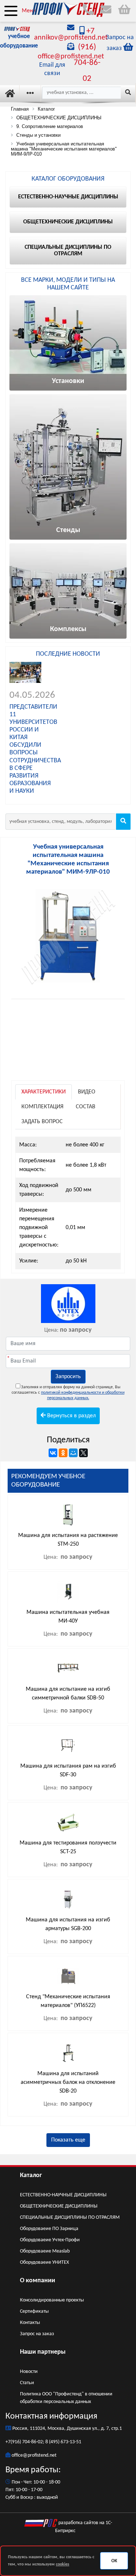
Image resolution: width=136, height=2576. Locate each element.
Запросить (68, 1377)
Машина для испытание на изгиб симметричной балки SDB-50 (68, 1694)
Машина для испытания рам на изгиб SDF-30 (68, 1771)
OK (114, 2561)
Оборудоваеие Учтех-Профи (50, 2240)
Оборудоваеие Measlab (45, 2251)
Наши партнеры (43, 2352)
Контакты (30, 2323)
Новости (29, 2372)
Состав (86, 1107)
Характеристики (44, 1092)
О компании (38, 2281)
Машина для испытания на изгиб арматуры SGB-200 (68, 1924)
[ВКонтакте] (53, 1453)
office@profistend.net (34, 2455)
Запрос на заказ (37, 2334)
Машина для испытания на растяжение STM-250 (68, 1540)
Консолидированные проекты (52, 2300)
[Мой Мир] (73, 1453)
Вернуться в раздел (71, 1416)
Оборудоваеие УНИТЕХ (44, 2262)
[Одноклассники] (63, 1453)
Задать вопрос (42, 1122)
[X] (83, 1453)
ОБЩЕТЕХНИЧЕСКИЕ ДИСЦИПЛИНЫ (59, 2206)
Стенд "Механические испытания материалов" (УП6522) (68, 2001)
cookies (63, 2564)
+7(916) (14, 2442)
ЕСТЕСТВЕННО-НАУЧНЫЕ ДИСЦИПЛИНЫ (63, 2195)
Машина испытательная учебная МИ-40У (68, 1617)
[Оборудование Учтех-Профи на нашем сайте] (68, 1304)
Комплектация (42, 1107)
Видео (87, 1092)
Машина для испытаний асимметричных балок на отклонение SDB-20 (68, 2082)
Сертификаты (34, 2311)
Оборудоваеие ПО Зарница (49, 2229)
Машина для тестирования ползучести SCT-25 (68, 1847)
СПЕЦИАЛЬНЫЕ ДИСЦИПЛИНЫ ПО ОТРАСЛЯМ (70, 2218)
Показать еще (68, 2140)
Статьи (27, 2383)
